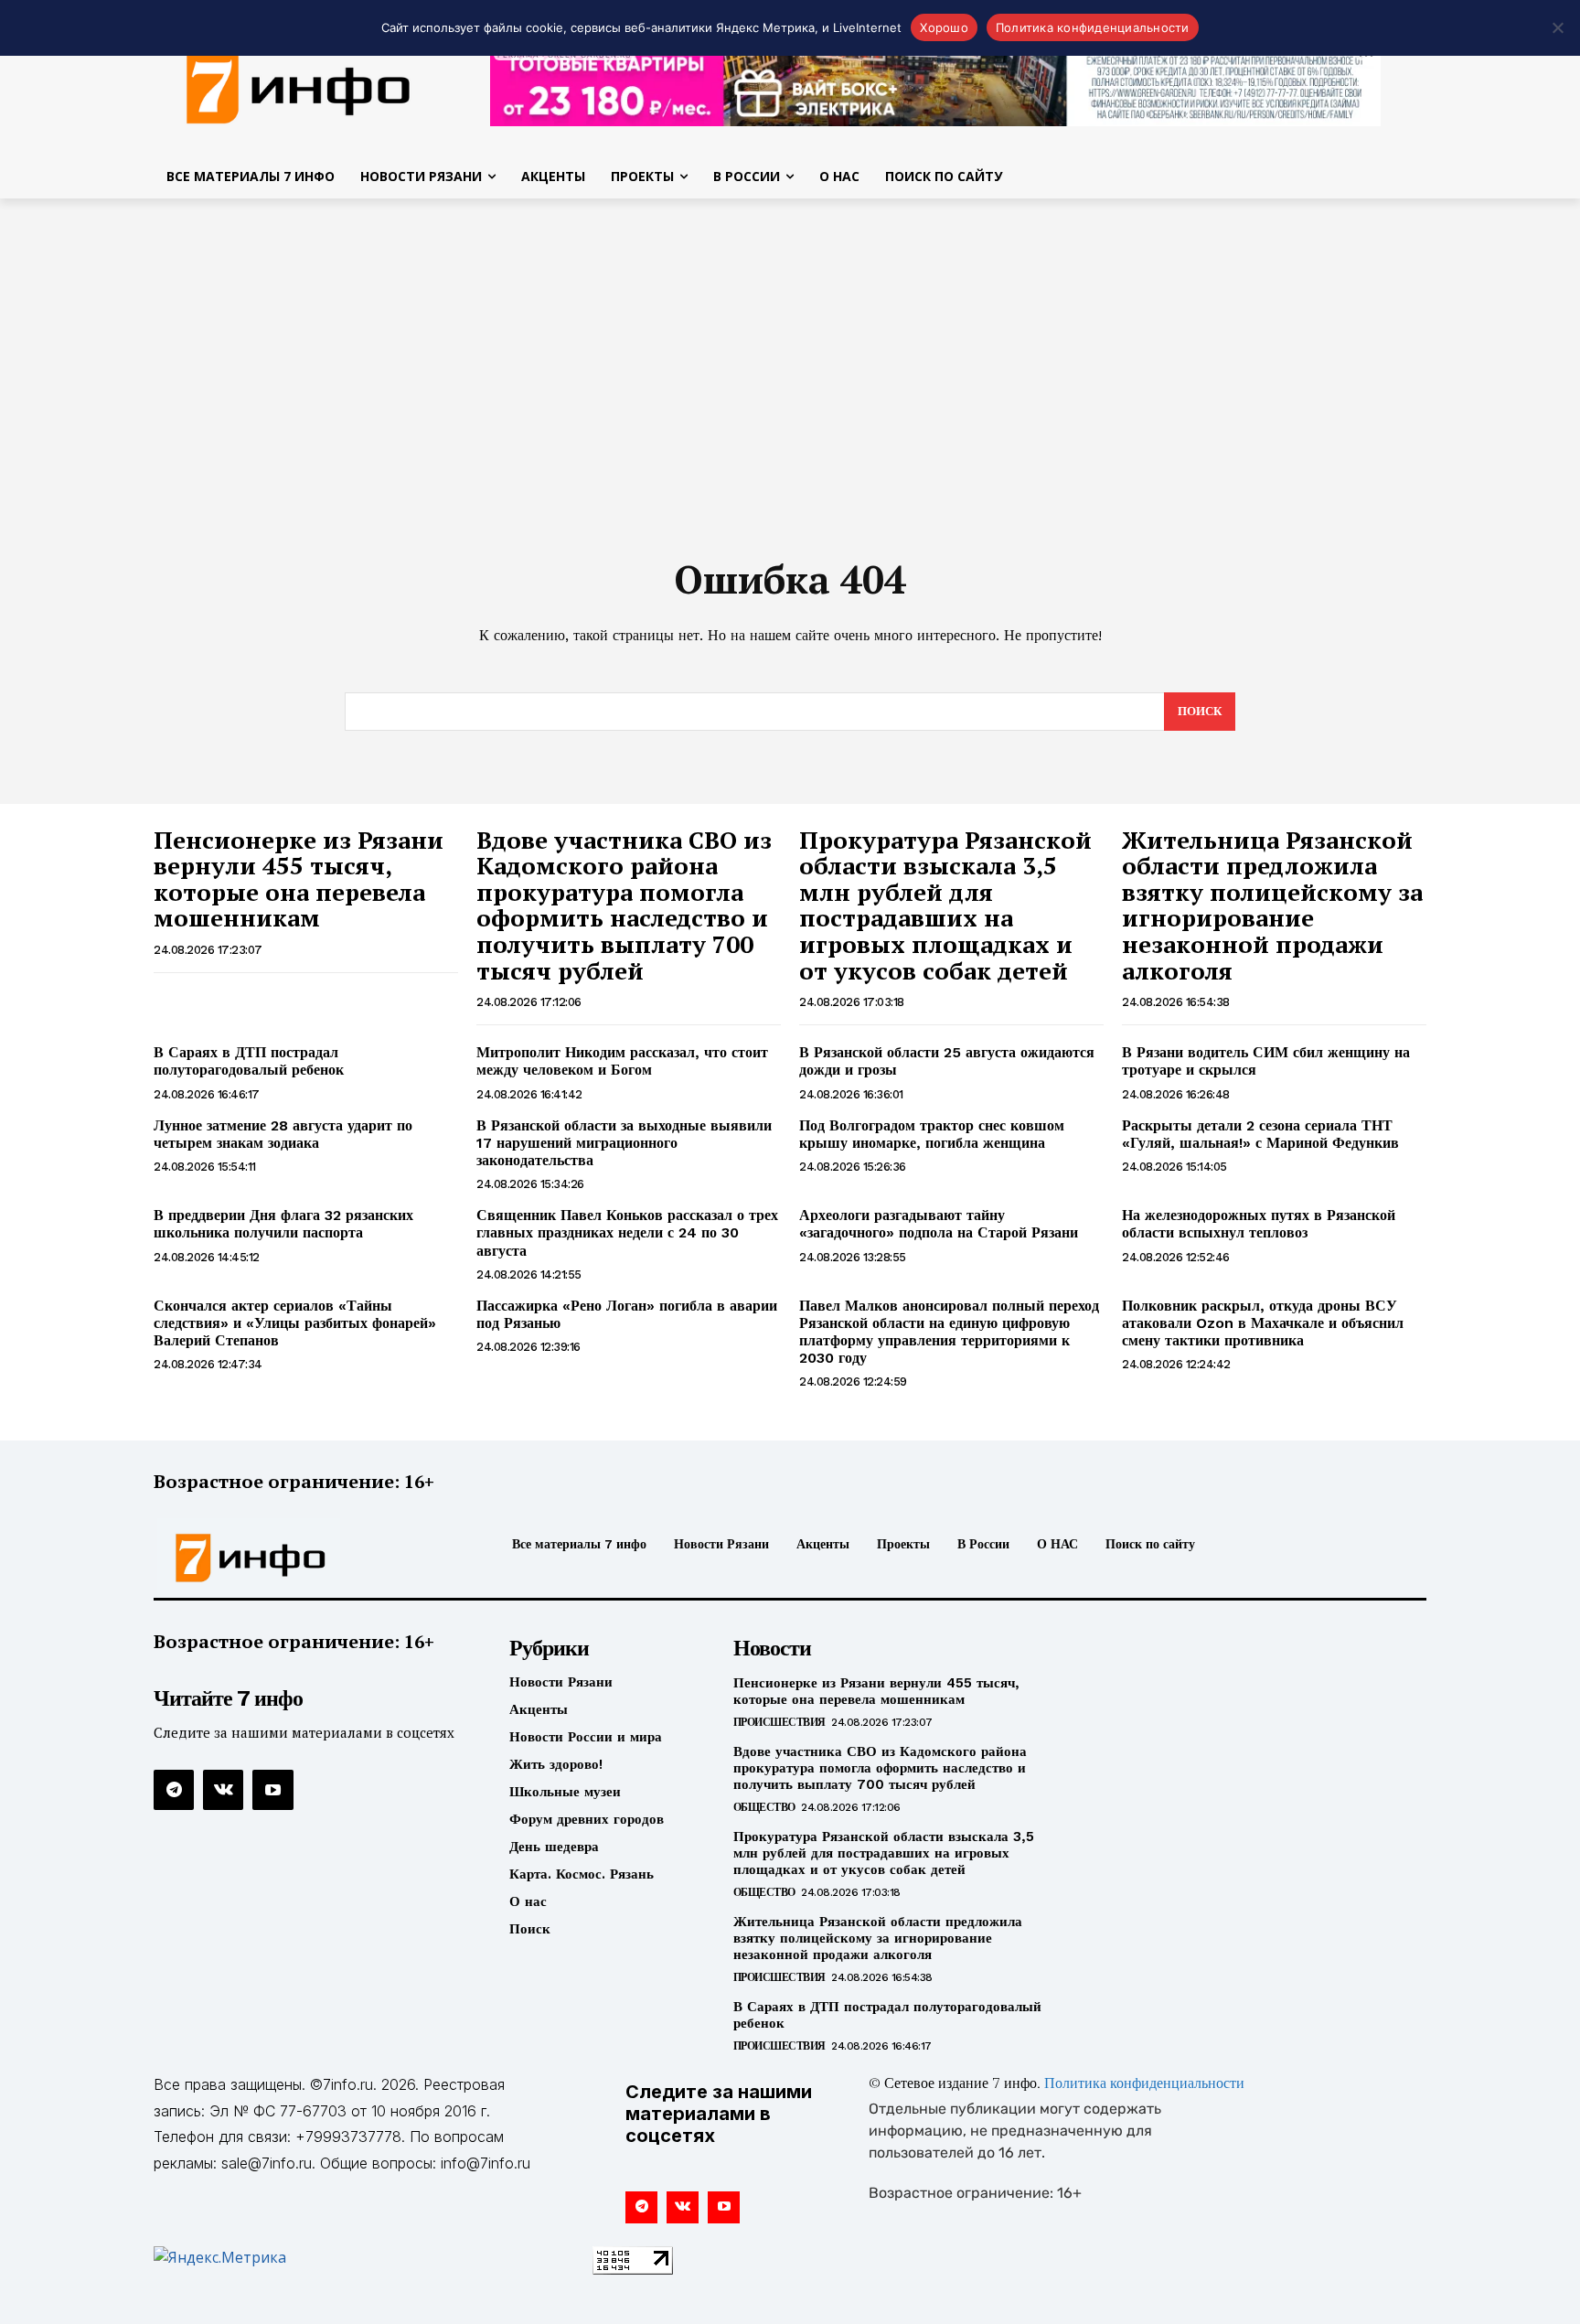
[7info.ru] (299, 86)
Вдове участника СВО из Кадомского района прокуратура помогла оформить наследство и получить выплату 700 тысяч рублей (624, 905)
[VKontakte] (223, 1790)
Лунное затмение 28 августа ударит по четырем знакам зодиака (283, 1134)
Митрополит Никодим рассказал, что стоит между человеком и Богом (622, 1061)
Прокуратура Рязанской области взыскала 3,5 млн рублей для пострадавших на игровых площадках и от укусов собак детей (945, 905)
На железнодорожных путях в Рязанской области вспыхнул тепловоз (1259, 1224)
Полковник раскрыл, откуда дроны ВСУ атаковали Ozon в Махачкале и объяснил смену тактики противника (1263, 1323)
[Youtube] (272, 1790)
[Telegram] (174, 1790)
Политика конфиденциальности (1144, 2084)
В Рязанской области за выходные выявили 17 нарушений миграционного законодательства (624, 1143)
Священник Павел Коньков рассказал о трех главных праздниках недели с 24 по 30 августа (627, 1232)
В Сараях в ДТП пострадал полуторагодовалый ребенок (249, 1061)
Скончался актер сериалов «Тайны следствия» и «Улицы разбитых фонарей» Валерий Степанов (295, 1323)
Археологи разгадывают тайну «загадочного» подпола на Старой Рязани (939, 1224)
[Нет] (1557, 27)
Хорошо (944, 27)
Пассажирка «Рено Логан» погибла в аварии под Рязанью (627, 1314)
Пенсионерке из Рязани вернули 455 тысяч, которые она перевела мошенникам (299, 879)
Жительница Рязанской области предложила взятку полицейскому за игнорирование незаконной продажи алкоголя (1272, 905)
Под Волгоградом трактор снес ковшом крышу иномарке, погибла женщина (932, 1134)
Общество (764, 1807)
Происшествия (779, 1722)
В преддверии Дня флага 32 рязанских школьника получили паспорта (283, 1224)
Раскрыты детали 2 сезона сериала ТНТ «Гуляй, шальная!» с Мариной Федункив (1260, 1134)
